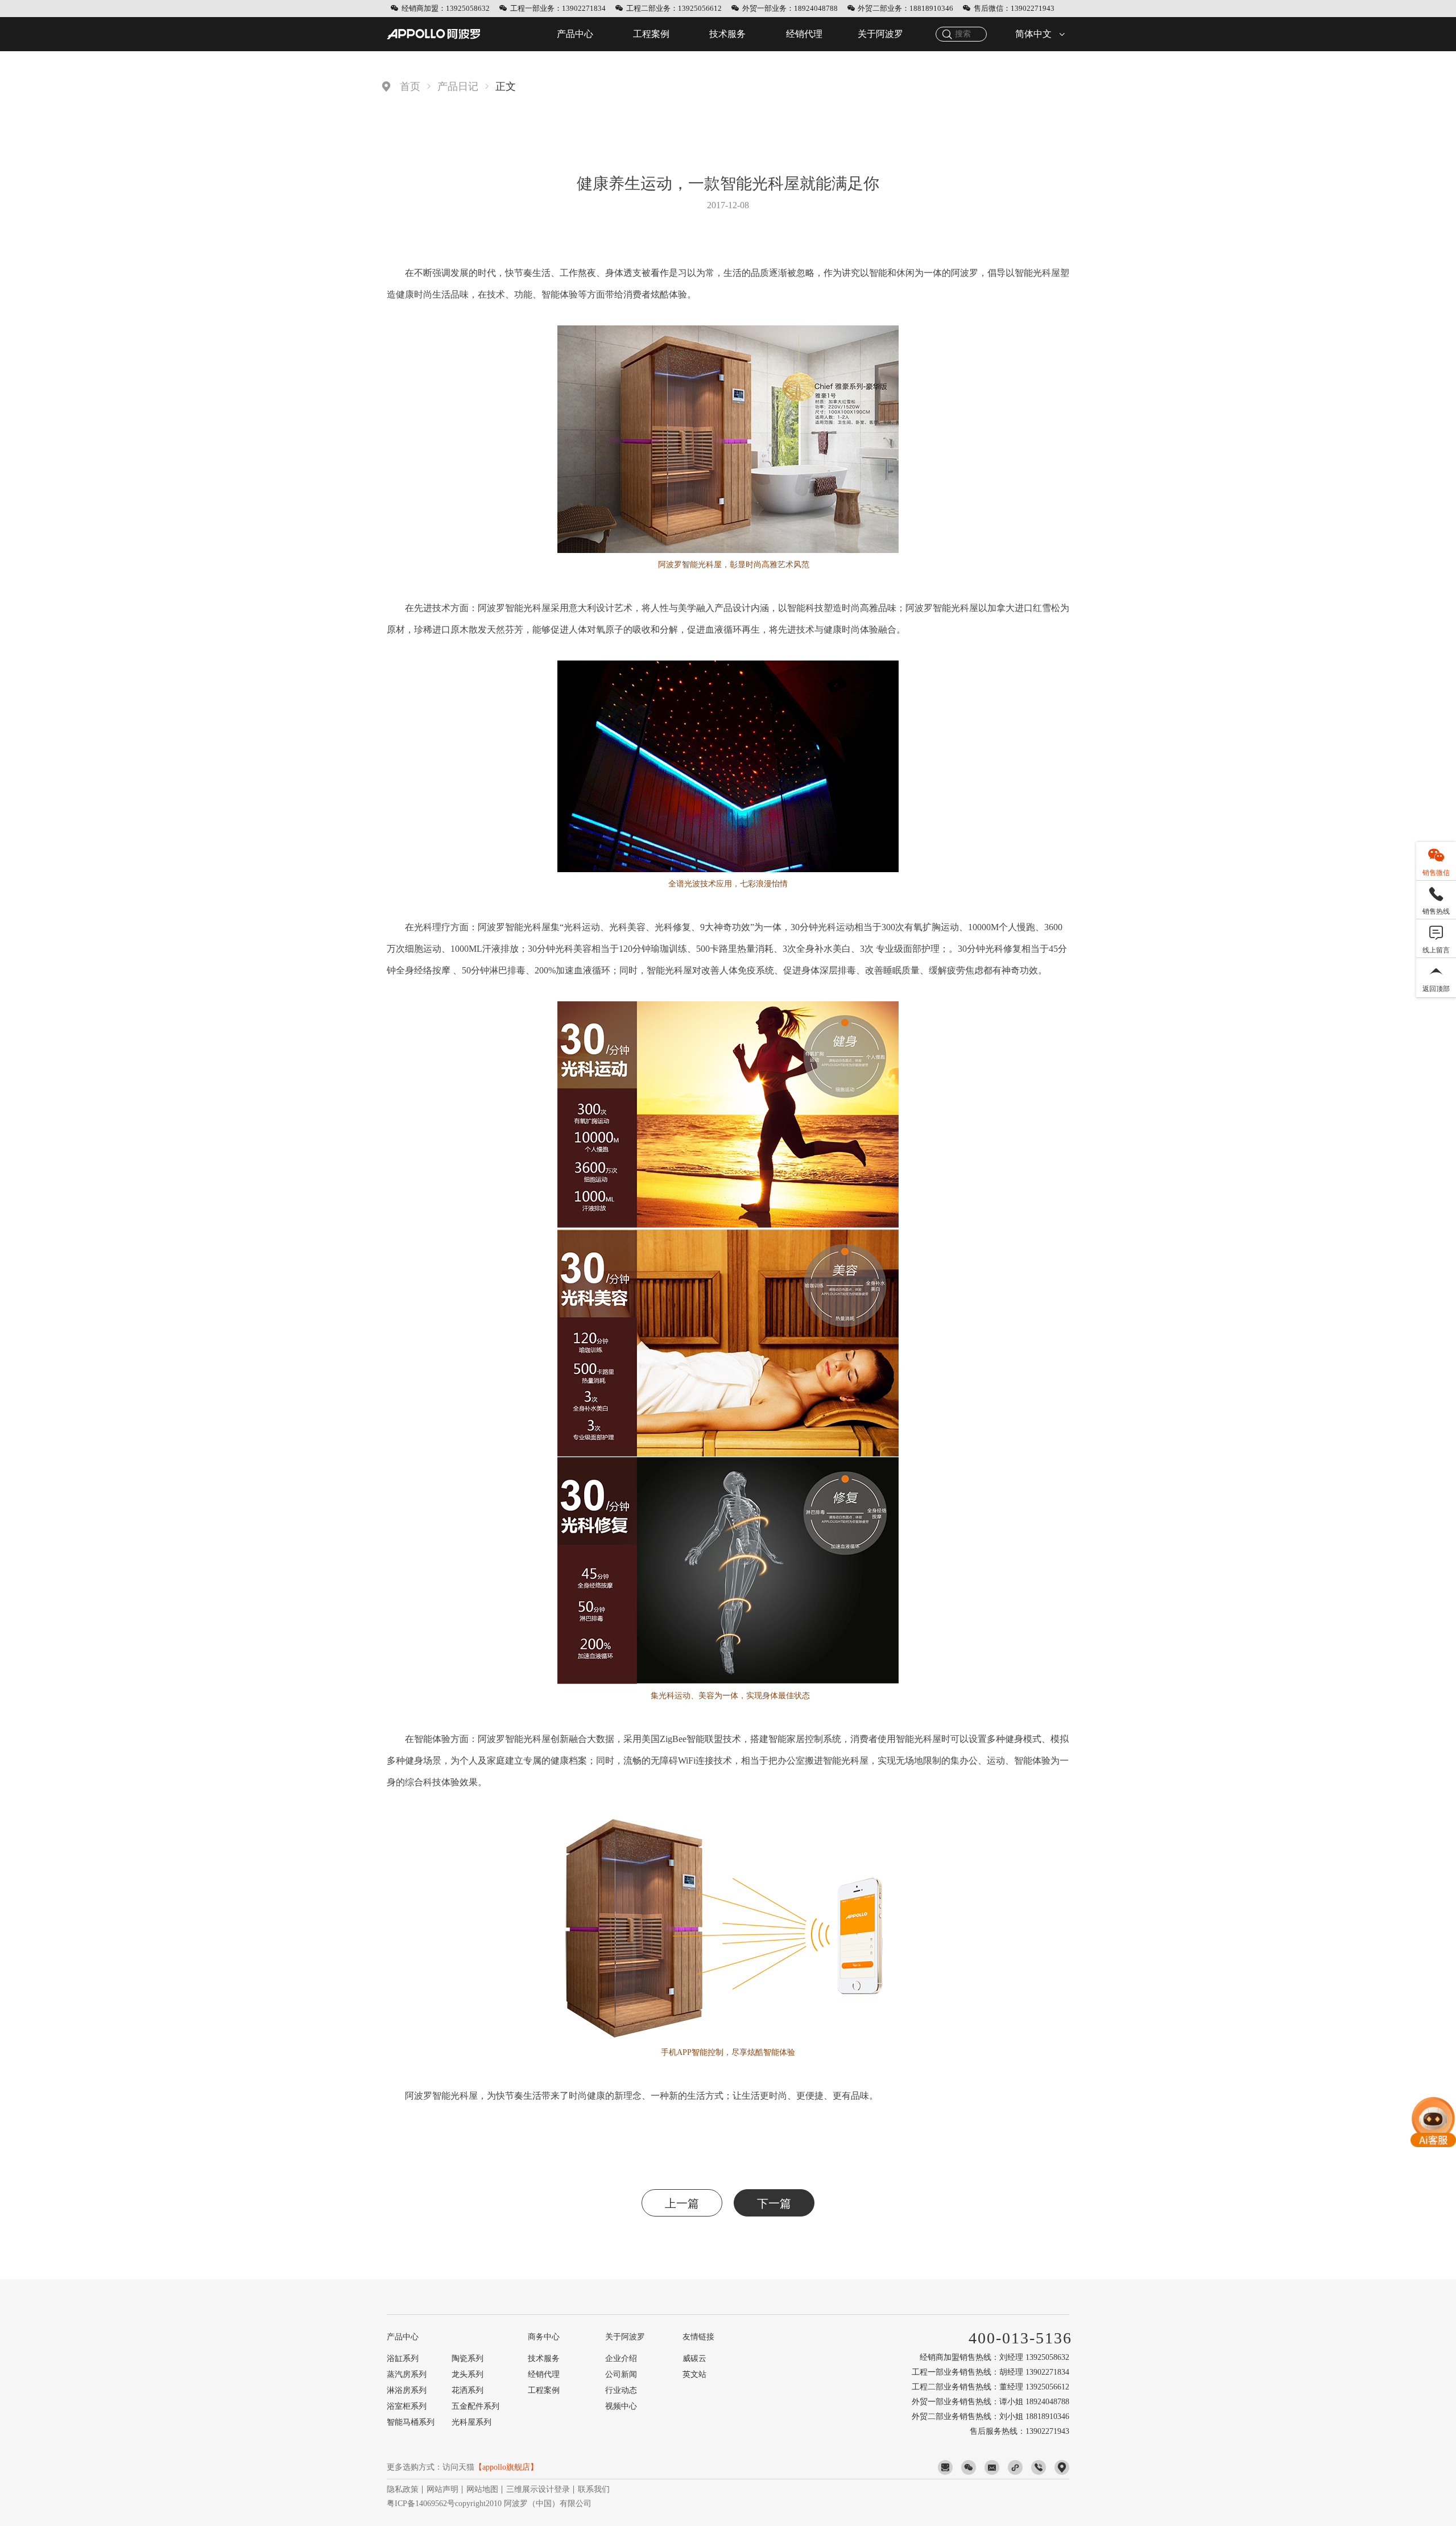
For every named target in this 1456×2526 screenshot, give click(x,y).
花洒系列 (468, 2390)
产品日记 (458, 86)
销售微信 (1436, 873)
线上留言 (1436, 950)
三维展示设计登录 (538, 2489)
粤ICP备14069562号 (421, 2504)
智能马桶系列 (411, 2422)
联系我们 (594, 2489)
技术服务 (727, 34)
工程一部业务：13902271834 (558, 8)
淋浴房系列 (407, 2390)
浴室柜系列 (407, 2406)
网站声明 (442, 2489)
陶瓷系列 (468, 2358)
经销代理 (804, 34)
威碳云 (694, 2358)
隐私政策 (403, 2489)
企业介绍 (621, 2358)
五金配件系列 (475, 2406)
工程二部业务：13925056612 (674, 8)
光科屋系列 (471, 2422)
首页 (410, 86)
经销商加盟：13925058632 (446, 8)
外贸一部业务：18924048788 (790, 8)
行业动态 (621, 2390)
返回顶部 (1436, 989)
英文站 (694, 2374)
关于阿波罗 (880, 34)
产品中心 (575, 34)
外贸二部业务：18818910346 (905, 8)
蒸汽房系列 (407, 2374)
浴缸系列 (403, 2358)
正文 (506, 86)
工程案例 (651, 34)
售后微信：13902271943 (1014, 8)
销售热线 (1436, 911)
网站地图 (482, 2489)
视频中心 (621, 2406)
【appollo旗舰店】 (506, 2467)
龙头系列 (468, 2374)
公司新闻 (621, 2374)
